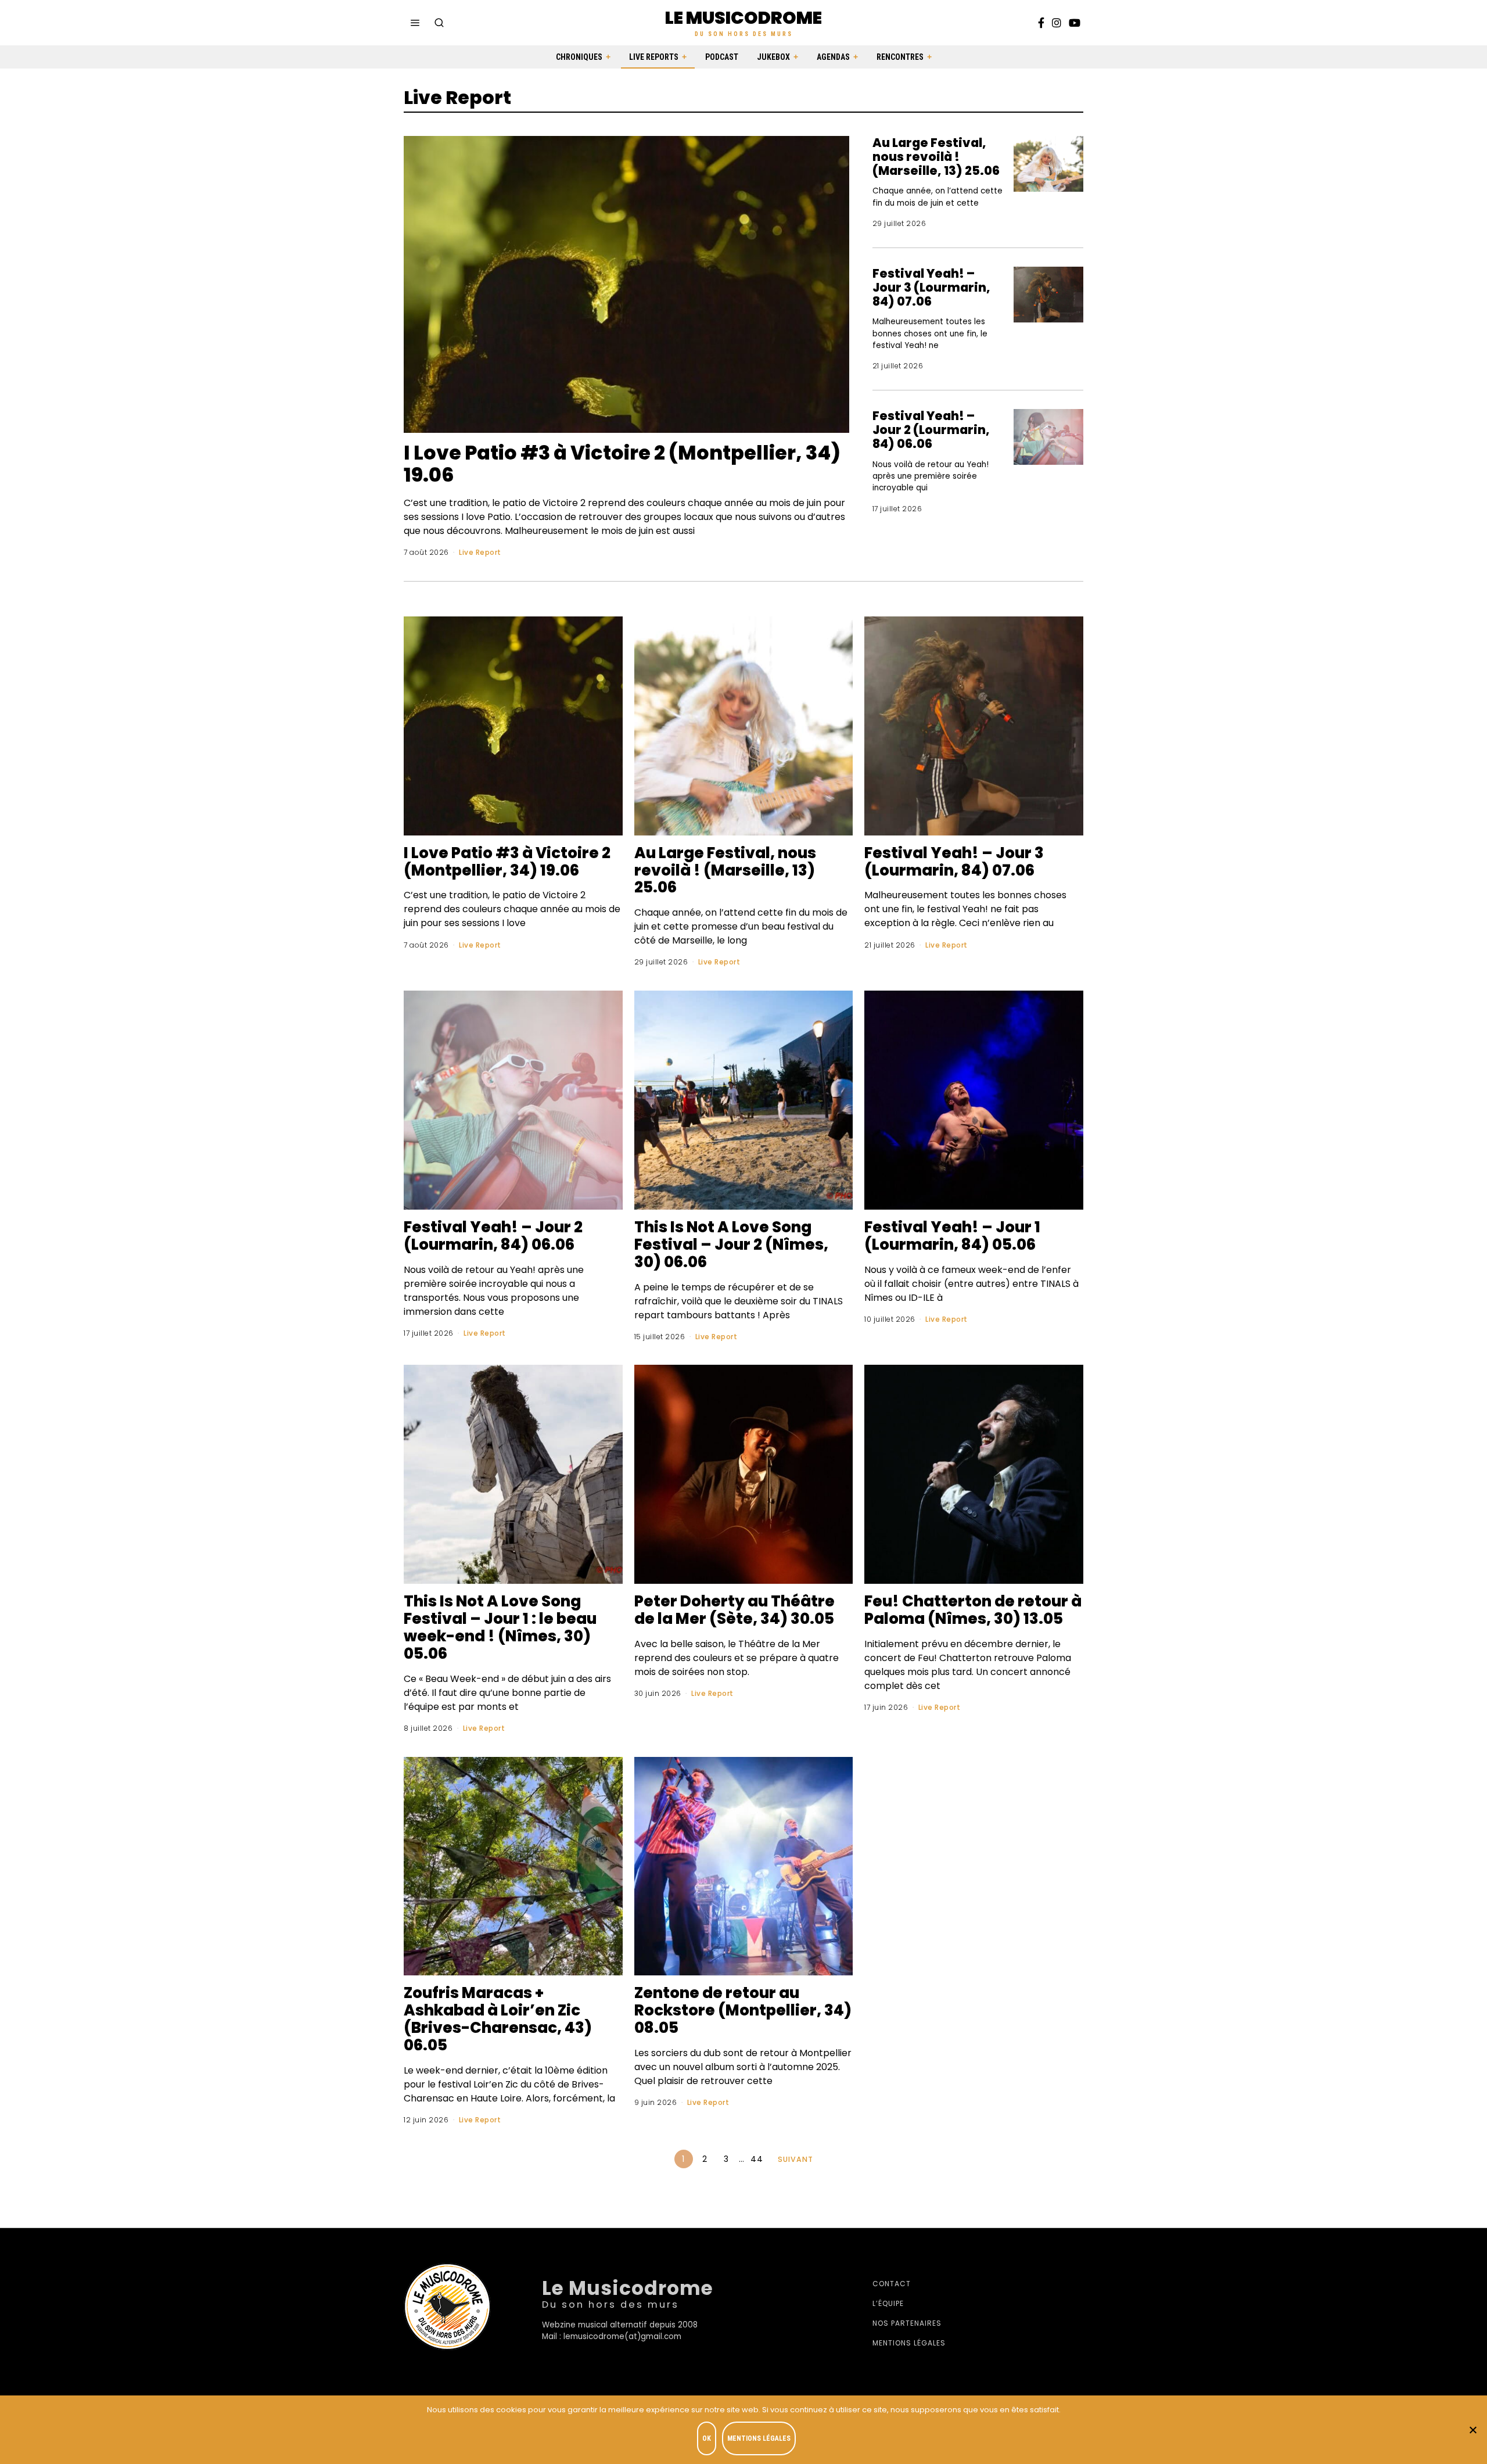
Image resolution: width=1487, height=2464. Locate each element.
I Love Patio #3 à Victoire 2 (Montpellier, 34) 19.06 (622, 464)
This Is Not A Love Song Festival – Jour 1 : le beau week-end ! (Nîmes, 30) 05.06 (500, 1627)
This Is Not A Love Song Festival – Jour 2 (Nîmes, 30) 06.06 (731, 1244)
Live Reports (654, 57)
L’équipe (888, 2303)
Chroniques (579, 57)
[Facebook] (1041, 23)
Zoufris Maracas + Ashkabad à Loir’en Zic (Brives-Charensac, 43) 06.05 (498, 2019)
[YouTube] (1075, 23)
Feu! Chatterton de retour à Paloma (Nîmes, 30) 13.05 (973, 1610)
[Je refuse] (1472, 2430)
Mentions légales (909, 2343)
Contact (892, 2284)
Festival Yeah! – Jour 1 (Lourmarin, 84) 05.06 (952, 1236)
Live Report (480, 552)
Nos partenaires (907, 2323)
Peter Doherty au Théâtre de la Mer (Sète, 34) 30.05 (734, 1610)
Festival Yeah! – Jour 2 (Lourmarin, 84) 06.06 (931, 430)
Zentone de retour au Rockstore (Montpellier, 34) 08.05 (743, 2010)
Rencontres (900, 57)
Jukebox (773, 57)
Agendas (833, 57)
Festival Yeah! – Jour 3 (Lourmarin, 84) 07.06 (931, 287)
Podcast (722, 57)
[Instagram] (1057, 23)
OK (707, 2438)
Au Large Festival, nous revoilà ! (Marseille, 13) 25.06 (936, 157)
